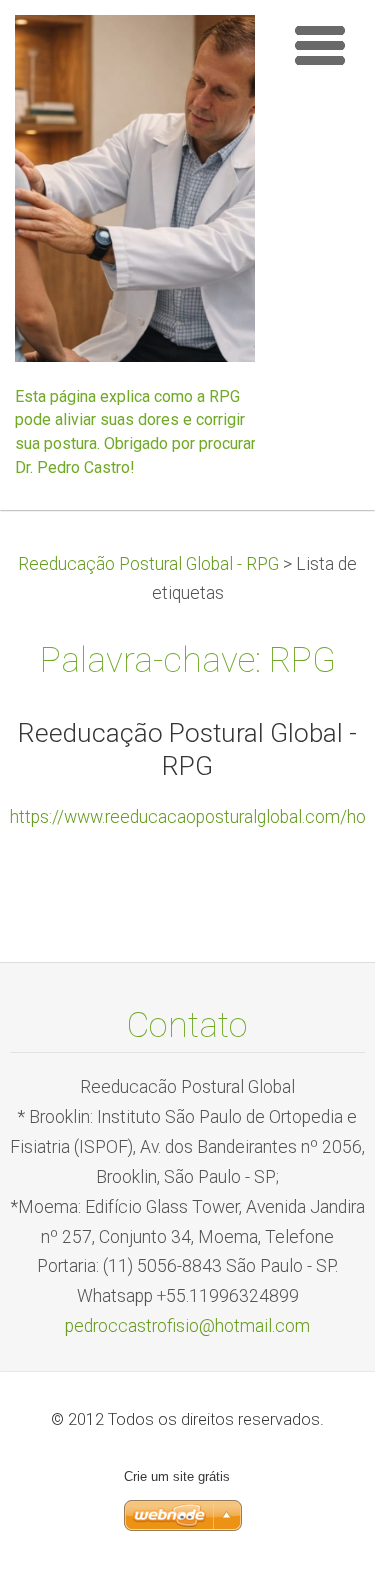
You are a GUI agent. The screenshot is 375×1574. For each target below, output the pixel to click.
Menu (320, 45)
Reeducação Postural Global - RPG (148, 564)
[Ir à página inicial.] (142, 194)
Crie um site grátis (177, 1476)
